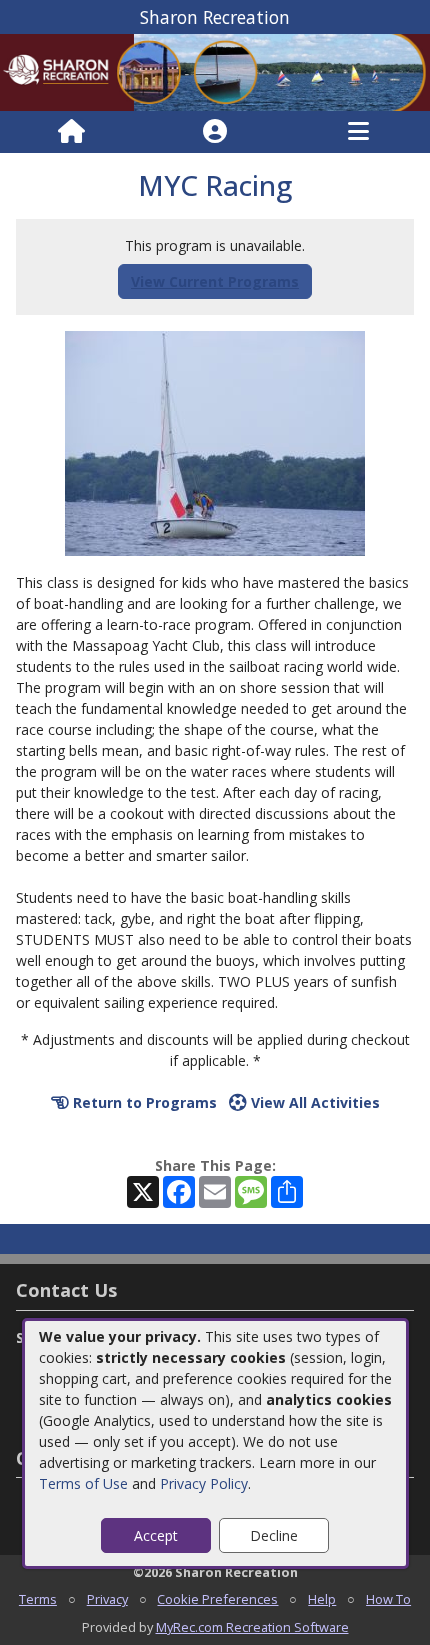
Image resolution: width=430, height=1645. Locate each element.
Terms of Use (83, 1483)
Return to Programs (143, 1102)
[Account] (215, 132)
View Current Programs (215, 281)
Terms (38, 1599)
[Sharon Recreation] (215, 71)
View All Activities (313, 1102)
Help (322, 1599)
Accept (156, 1535)
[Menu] (358, 132)
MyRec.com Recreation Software (252, 1627)
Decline (274, 1535)
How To (388, 1599)
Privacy (107, 1599)
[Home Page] (71, 132)
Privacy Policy (204, 1483)
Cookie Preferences (217, 1599)
